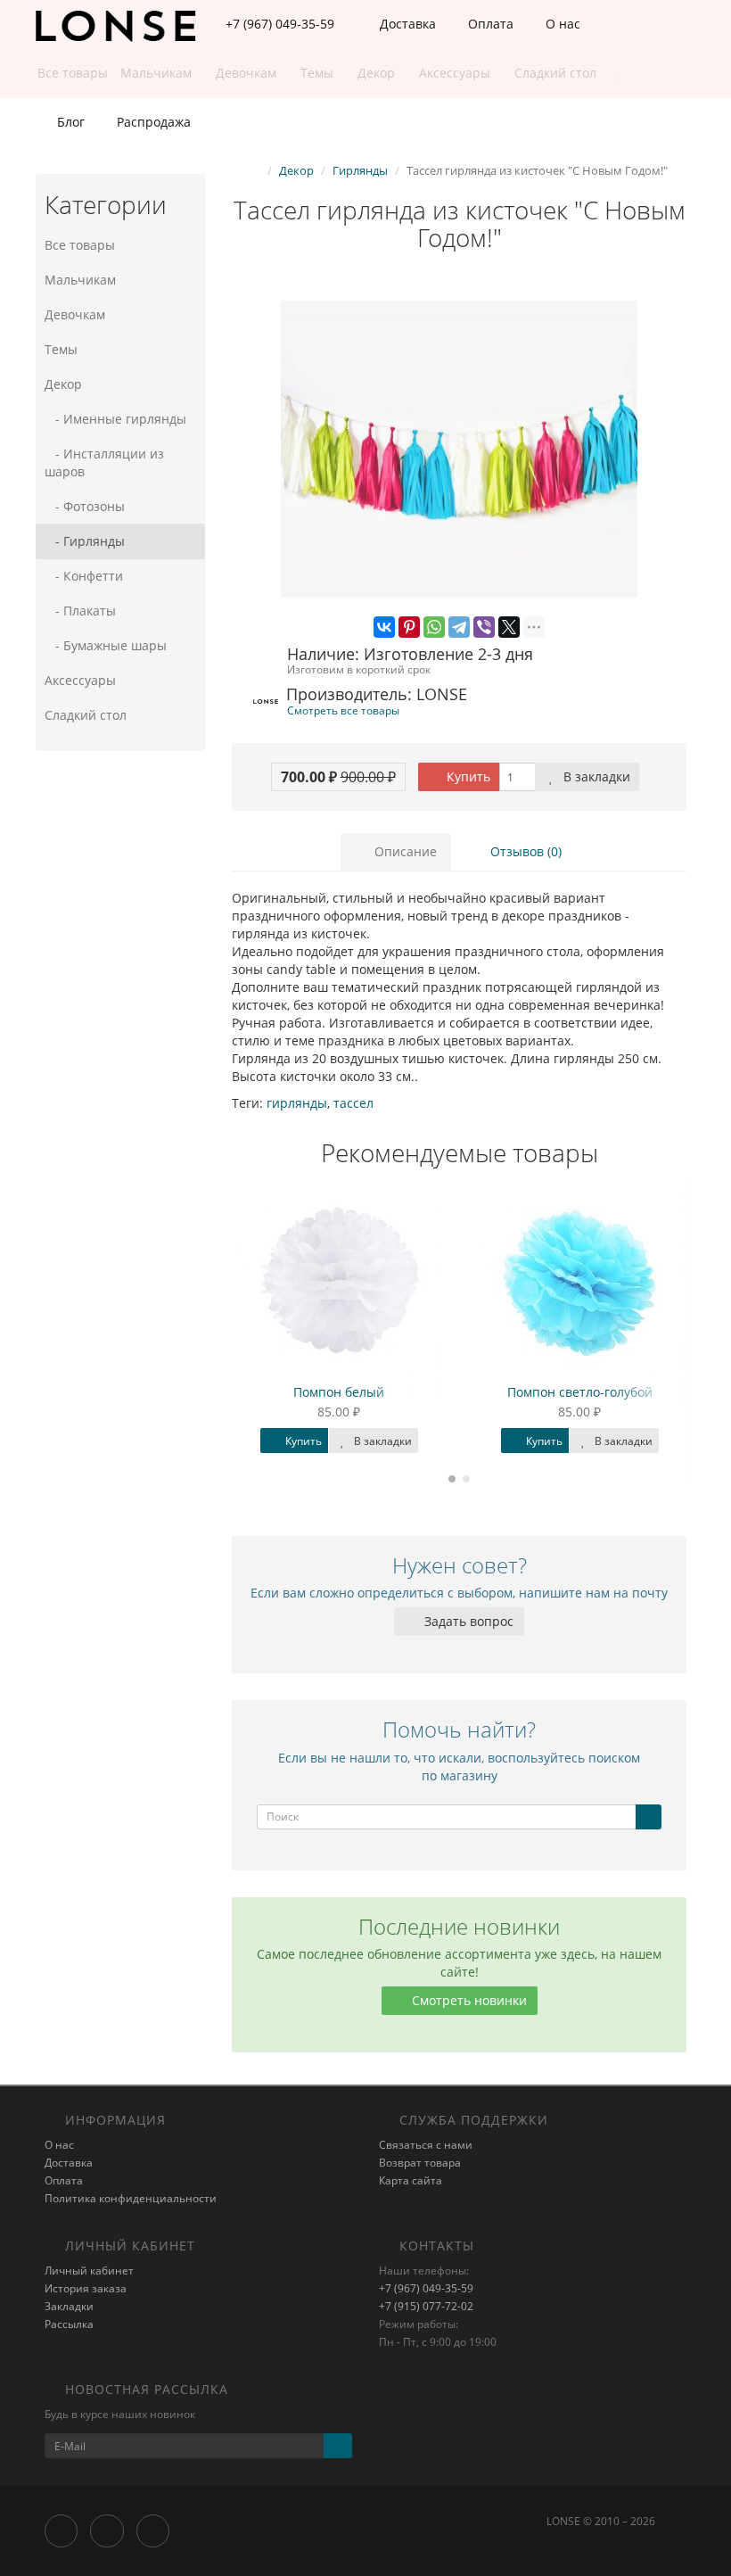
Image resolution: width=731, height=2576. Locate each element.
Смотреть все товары (343, 710)
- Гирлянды (85, 541)
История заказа (86, 2288)
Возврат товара (420, 2163)
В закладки (595, 776)
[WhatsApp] (434, 627)
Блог (69, 122)
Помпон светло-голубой (580, 1392)
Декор (63, 384)
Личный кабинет (89, 2271)
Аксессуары (80, 680)
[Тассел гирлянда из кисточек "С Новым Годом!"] (459, 450)
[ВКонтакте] (384, 627)
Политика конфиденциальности (131, 2198)
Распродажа (152, 122)
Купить (467, 776)
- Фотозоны (85, 506)
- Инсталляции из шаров (104, 462)
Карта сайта (411, 2180)
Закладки (69, 2306)
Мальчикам (80, 280)
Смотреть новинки (468, 2000)
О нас (561, 24)
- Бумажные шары (106, 645)
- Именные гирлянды (115, 419)
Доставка (406, 24)
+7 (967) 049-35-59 (426, 2288)
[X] (509, 627)
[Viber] (484, 627)
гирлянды (297, 1103)
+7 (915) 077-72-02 (426, 2306)
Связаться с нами (426, 2145)
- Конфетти (84, 576)
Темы (61, 349)
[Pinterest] (409, 627)
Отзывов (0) (524, 851)
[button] (607, 74)
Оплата (489, 24)
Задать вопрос (467, 1621)
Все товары (80, 245)
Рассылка (69, 2324)
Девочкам (75, 314)
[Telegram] (459, 627)
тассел (353, 1103)
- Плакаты (80, 611)
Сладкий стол (86, 715)
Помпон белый (339, 1392)
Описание (404, 851)
